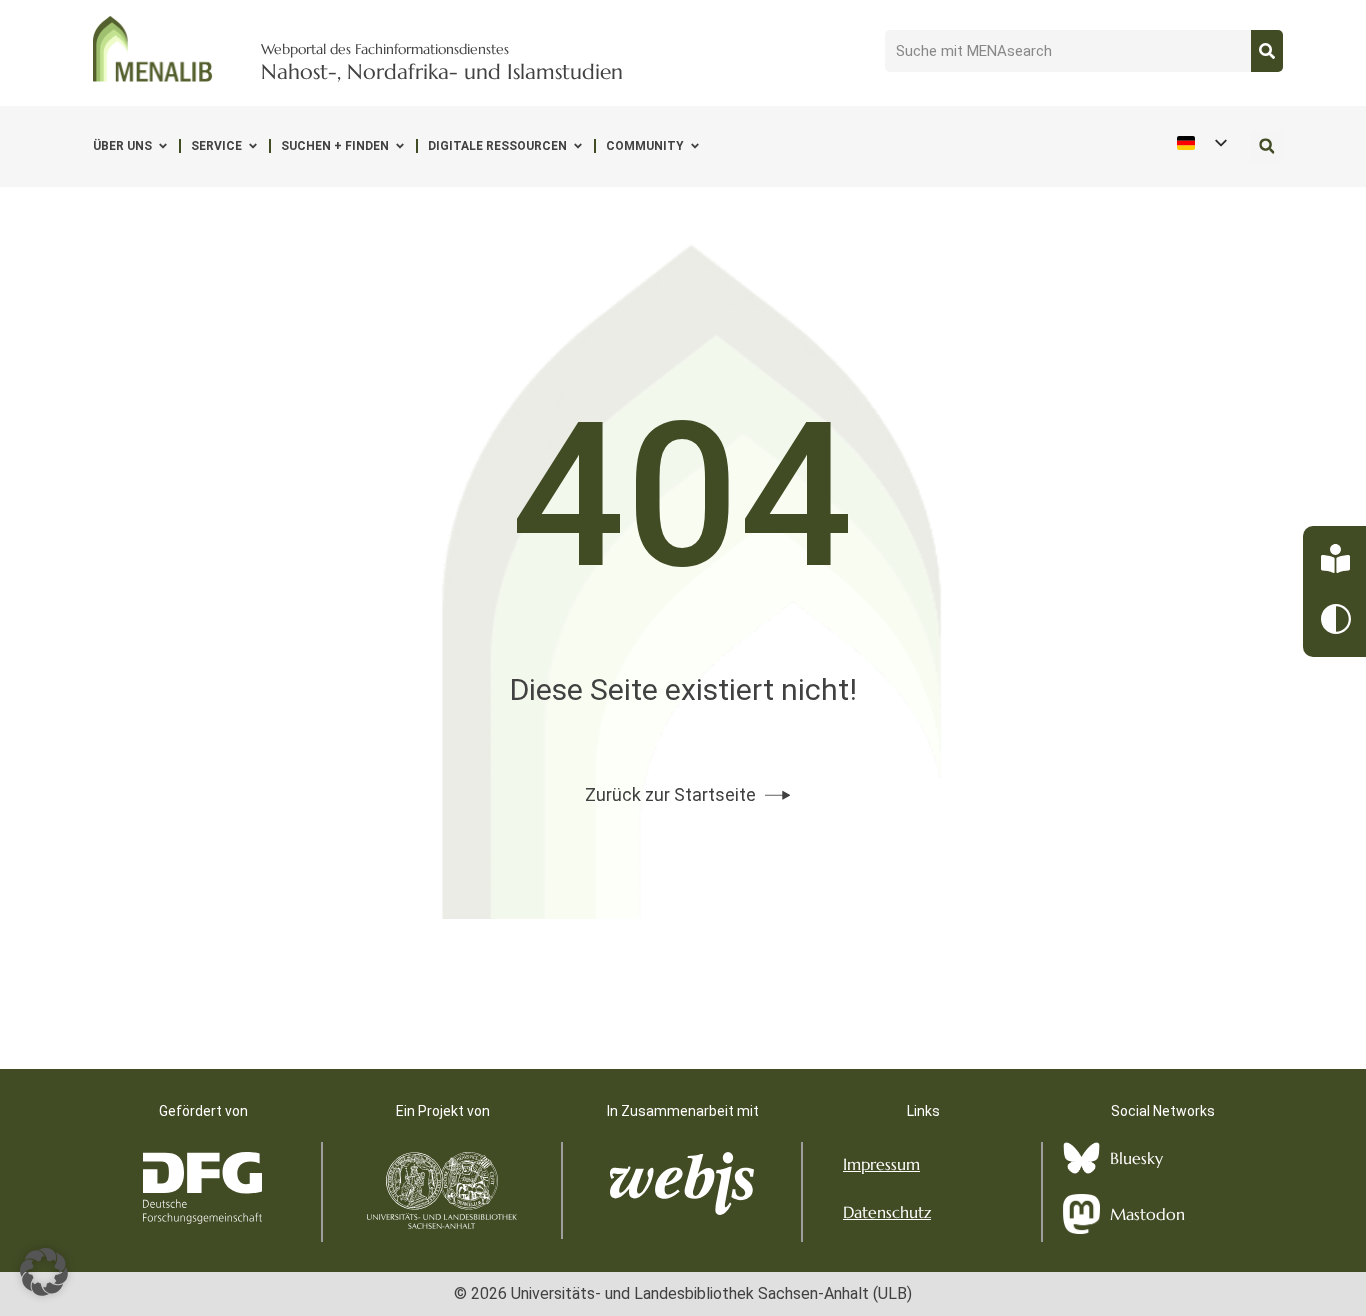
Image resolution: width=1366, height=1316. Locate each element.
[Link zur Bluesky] (1081, 1158)
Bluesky (1136, 1158)
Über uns (122, 146)
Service (216, 146)
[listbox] (1201, 143)
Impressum (881, 1164)
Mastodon (1147, 1214)
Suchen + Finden (335, 146)
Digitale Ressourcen (497, 146)
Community (645, 146)
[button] (1266, 146)
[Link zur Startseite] (153, 49)
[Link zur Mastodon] (1081, 1214)
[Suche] (1267, 51)
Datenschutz (887, 1212)
